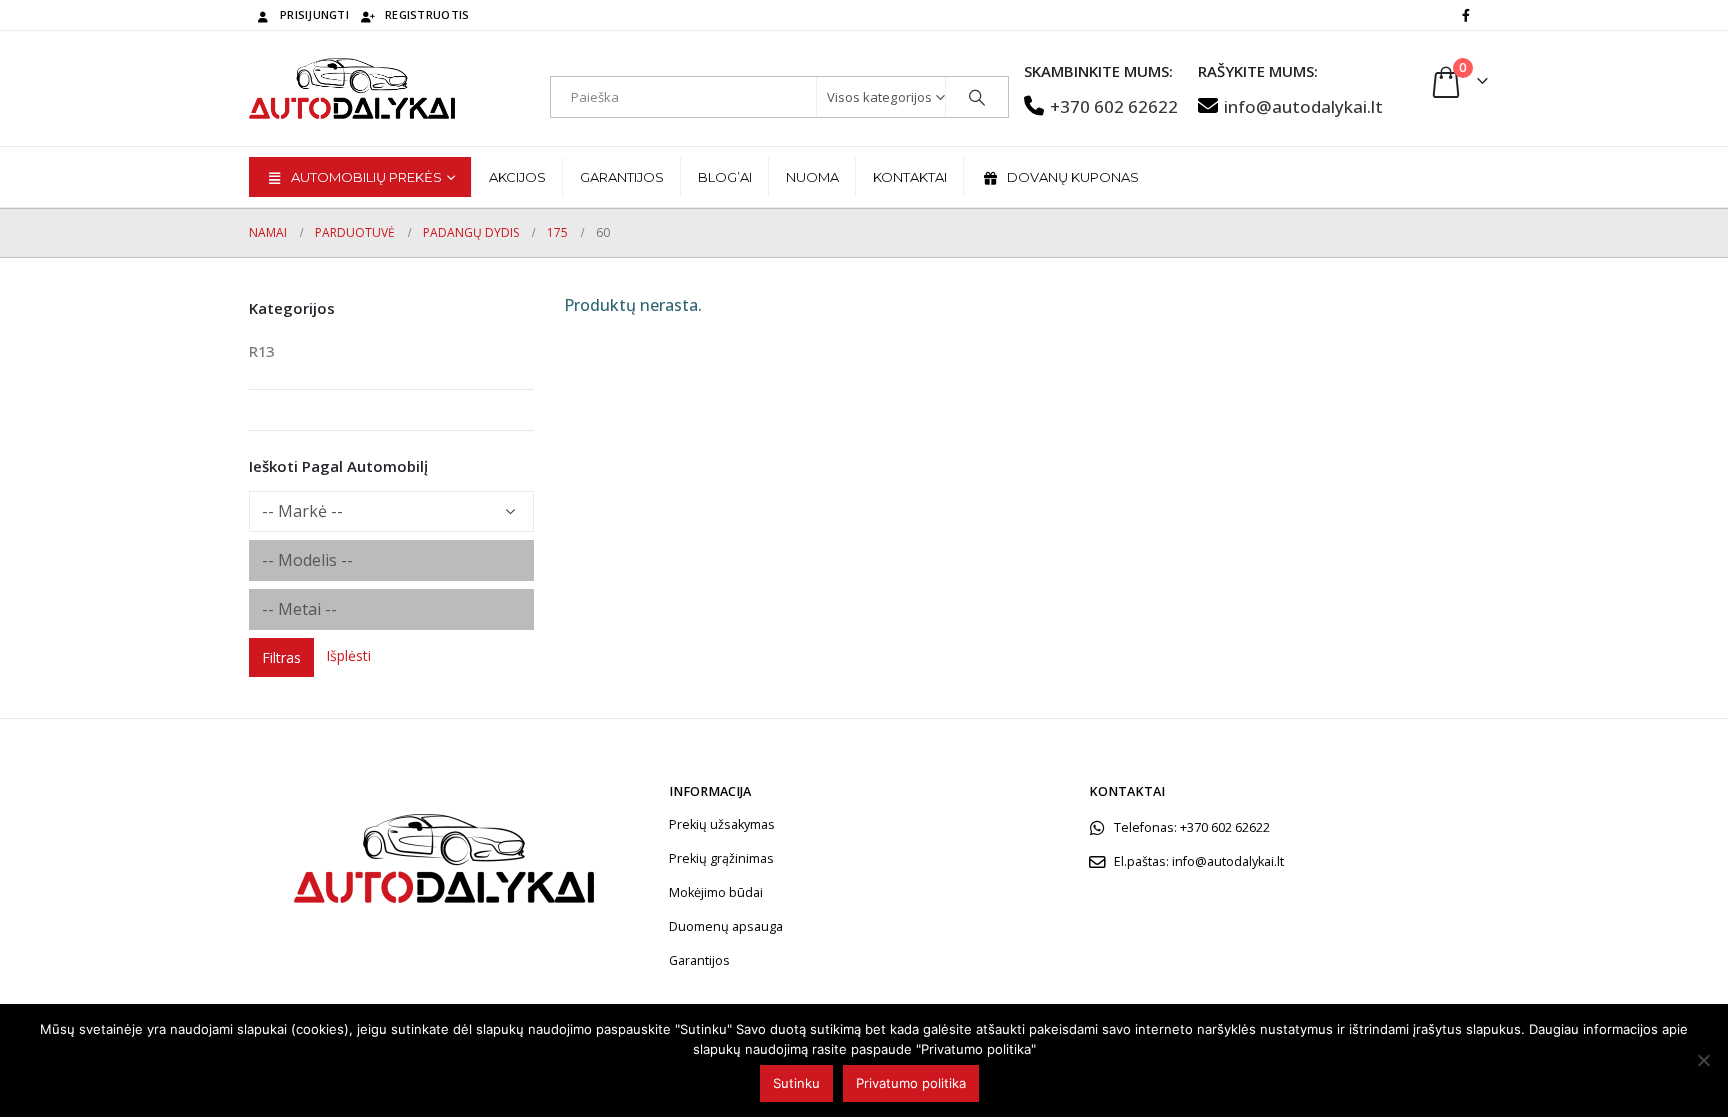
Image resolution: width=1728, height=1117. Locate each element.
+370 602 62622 (1114, 106)
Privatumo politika (911, 1083)
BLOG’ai (725, 177)
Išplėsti (348, 655)
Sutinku (796, 1083)
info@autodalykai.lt (1303, 106)
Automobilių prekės (366, 177)
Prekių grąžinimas (721, 858)
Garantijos (622, 177)
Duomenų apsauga (726, 926)
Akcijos (517, 177)
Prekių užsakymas (722, 824)
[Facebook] (1466, 15)
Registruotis (427, 14)
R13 (262, 351)
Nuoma (812, 177)
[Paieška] (977, 97)
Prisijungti (314, 14)
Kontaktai (910, 177)
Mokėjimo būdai (716, 892)
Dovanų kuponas (1073, 177)
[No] (1703, 1060)
